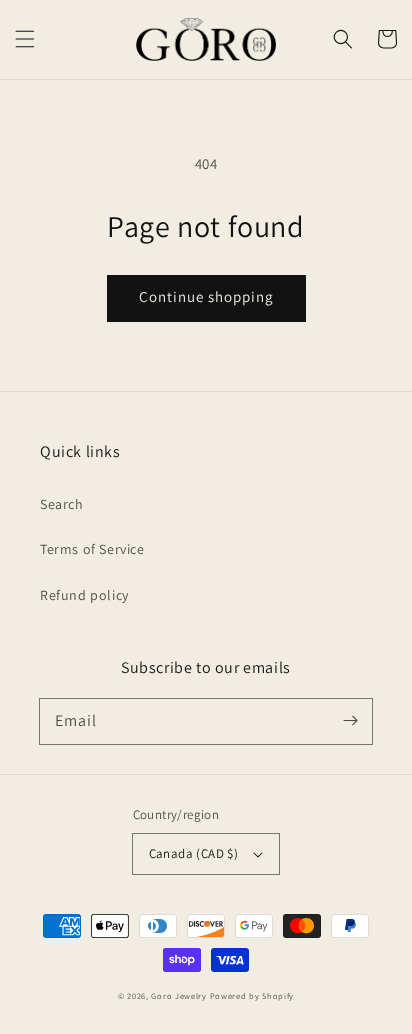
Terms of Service (92, 549)
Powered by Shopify (252, 995)
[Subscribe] (350, 721)
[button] (25, 39)
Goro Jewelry (178, 995)
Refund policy (84, 595)
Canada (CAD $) (194, 853)
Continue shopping (206, 296)
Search (62, 504)
